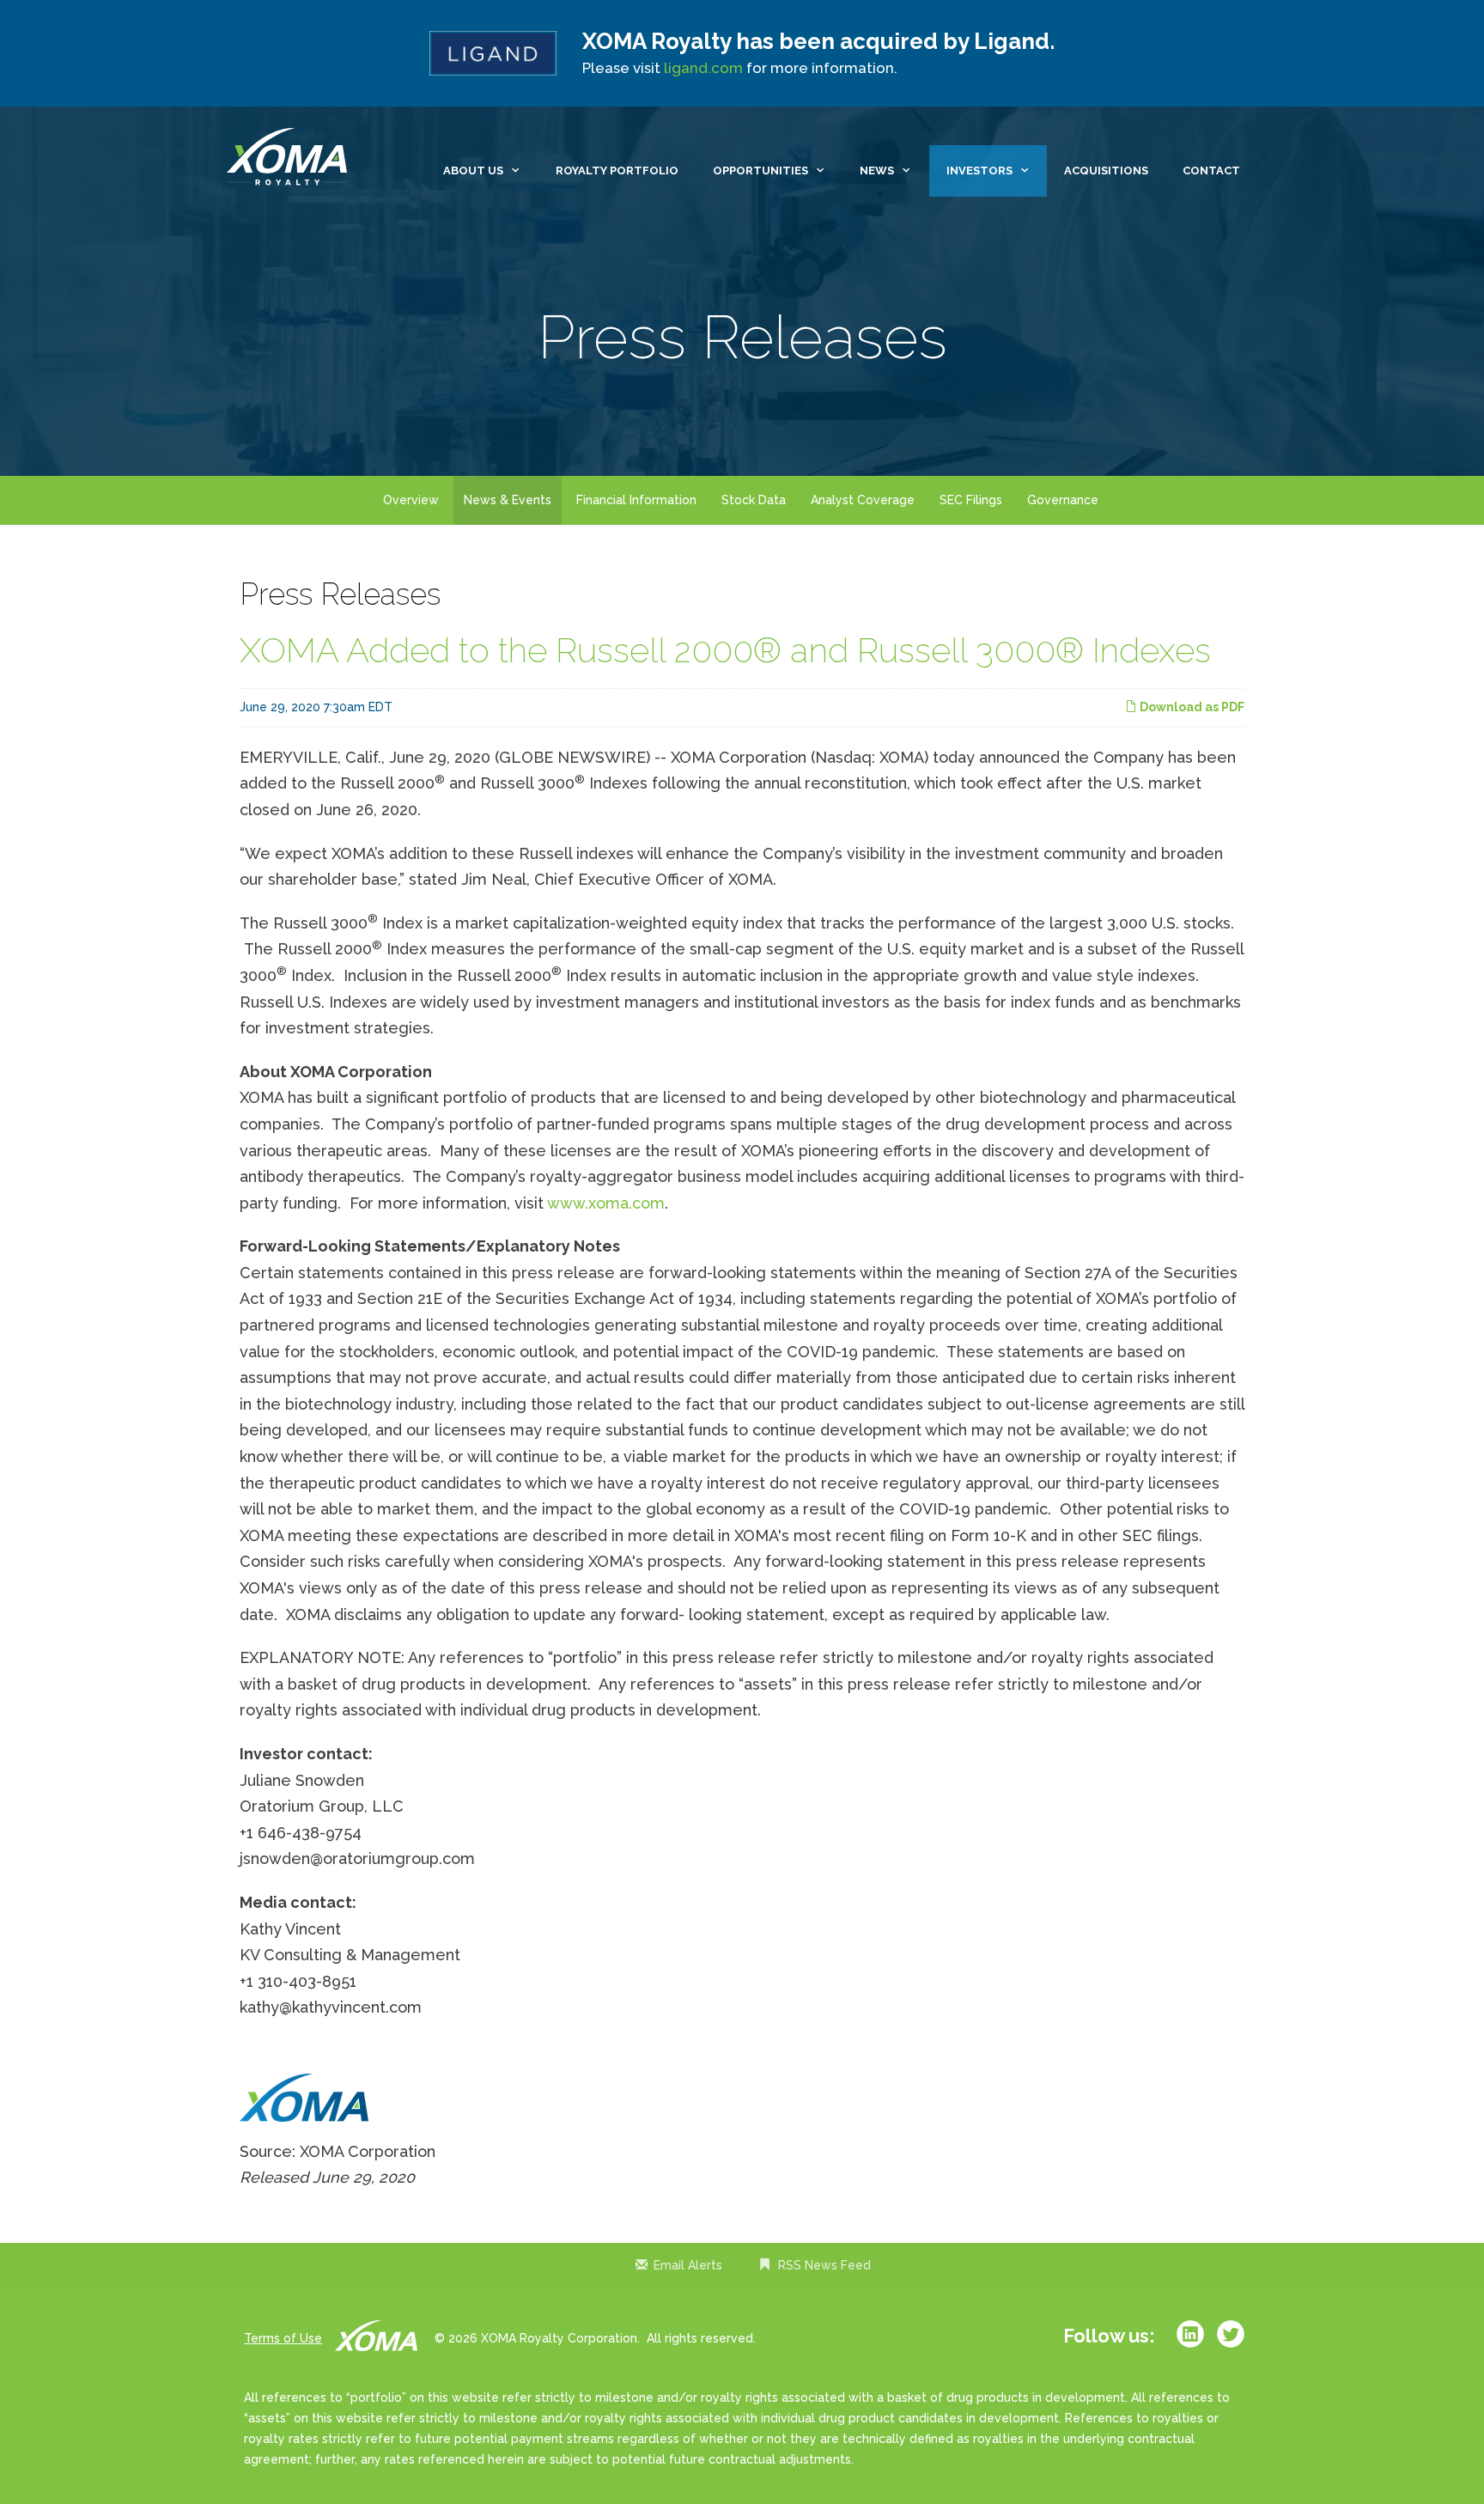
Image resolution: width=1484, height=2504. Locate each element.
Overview (411, 500)
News (877, 171)
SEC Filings (971, 500)
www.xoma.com (606, 1203)
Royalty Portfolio (617, 171)
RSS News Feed (824, 2265)
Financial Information (636, 500)
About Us (473, 171)
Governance (1063, 500)
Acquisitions (1106, 171)
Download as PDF (1191, 707)
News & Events (508, 500)
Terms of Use (283, 2338)
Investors (979, 171)
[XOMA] (291, 158)
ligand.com (703, 68)
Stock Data (754, 500)
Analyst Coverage (863, 500)
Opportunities (760, 171)
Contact (1211, 171)
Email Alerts (688, 2265)
